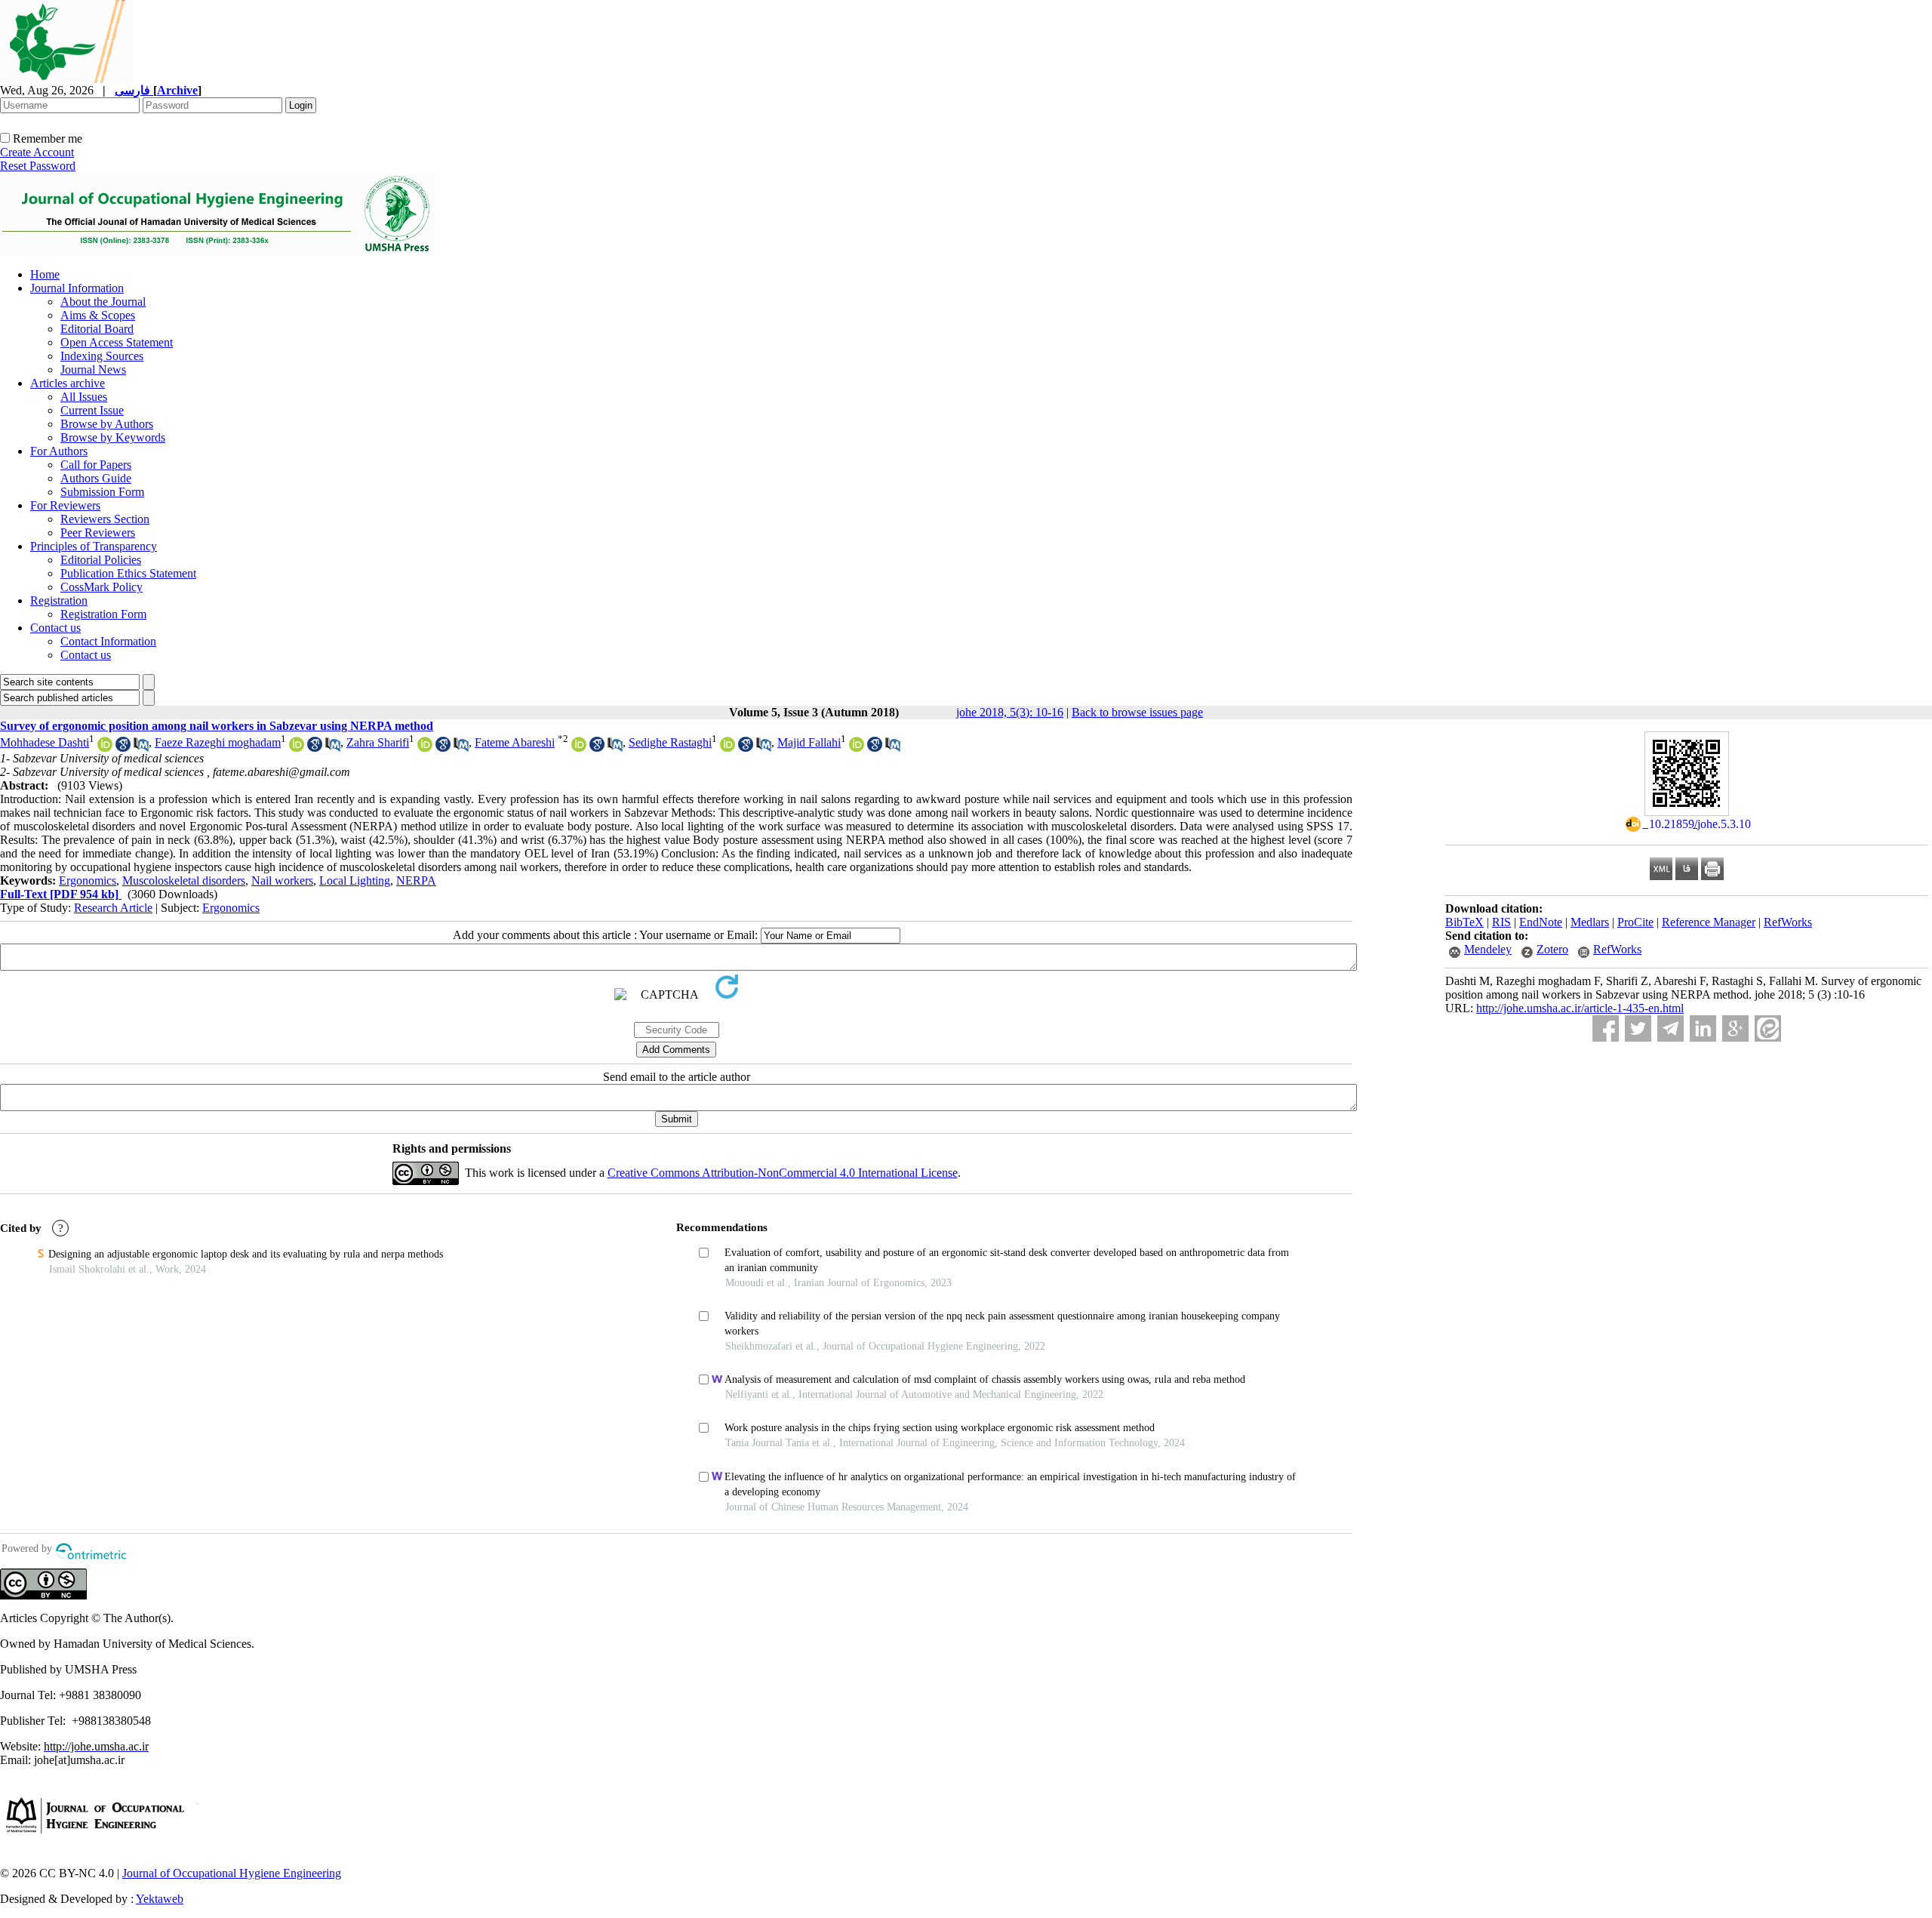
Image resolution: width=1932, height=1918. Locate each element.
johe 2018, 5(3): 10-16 (1010, 712)
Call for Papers (96, 465)
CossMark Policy (102, 587)
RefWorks (1788, 922)
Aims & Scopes (98, 315)
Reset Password (38, 166)
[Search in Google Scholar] (123, 748)
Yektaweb (160, 1899)
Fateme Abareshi (515, 742)
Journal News (93, 369)
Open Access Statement (117, 342)
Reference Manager (1709, 922)
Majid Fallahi (809, 742)
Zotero (1552, 949)
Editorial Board (97, 329)
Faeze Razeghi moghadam (218, 742)
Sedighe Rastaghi (670, 742)
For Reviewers (65, 505)
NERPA (416, 880)
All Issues (84, 397)
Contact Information (108, 641)
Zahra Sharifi (378, 742)
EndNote (1541, 922)
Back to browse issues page (1137, 712)
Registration (59, 600)
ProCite (1635, 922)
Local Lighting (355, 880)
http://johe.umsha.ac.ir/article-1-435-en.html (1580, 1008)
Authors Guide (96, 478)
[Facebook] (1606, 1028)
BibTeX (1464, 922)
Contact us (55, 628)
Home (45, 274)
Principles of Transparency (94, 546)
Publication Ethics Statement (128, 573)
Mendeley (1488, 949)
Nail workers (282, 880)
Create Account (37, 152)
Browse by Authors (107, 424)
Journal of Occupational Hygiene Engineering (232, 1873)
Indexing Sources (102, 356)
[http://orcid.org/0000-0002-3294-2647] (857, 748)
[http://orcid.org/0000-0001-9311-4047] (579, 748)
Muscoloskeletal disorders (184, 880)
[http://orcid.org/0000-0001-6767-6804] (297, 748)
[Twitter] (1638, 1028)
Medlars (1590, 922)
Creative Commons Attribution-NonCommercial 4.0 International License (783, 1173)
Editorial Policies (101, 560)
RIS (1501, 922)
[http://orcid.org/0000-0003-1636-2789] (425, 748)
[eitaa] (1768, 1028)
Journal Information (77, 288)
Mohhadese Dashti (45, 742)
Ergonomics (88, 880)
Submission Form (102, 492)
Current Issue (92, 410)
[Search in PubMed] (141, 748)
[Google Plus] (1735, 1028)
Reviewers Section (105, 519)
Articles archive (68, 383)
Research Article (113, 908)
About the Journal (103, 302)
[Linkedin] (1703, 1028)
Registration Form (103, 614)
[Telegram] (1671, 1028)
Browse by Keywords (113, 437)
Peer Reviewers (98, 533)
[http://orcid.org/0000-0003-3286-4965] (728, 748)
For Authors (59, 451)
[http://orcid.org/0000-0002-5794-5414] (105, 748)
